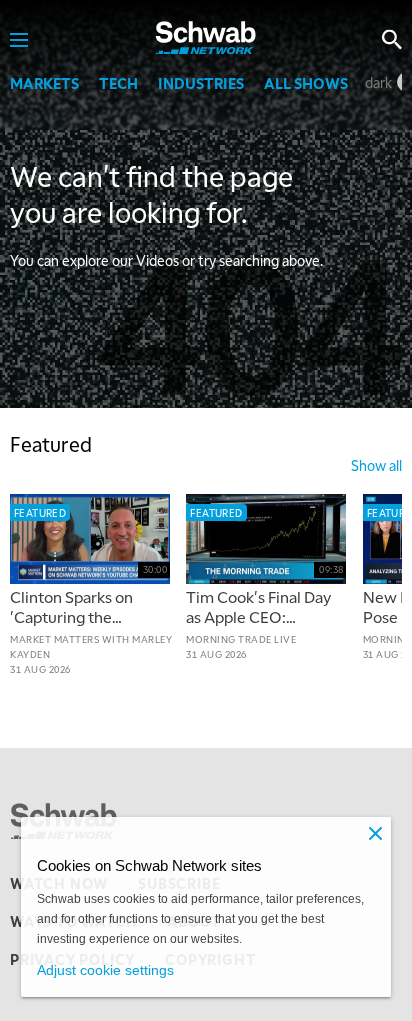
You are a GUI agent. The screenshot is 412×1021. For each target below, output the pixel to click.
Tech (118, 83)
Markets (44, 83)
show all (376, 465)
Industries (201, 83)
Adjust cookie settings (105, 970)
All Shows (306, 83)
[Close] (375, 833)
